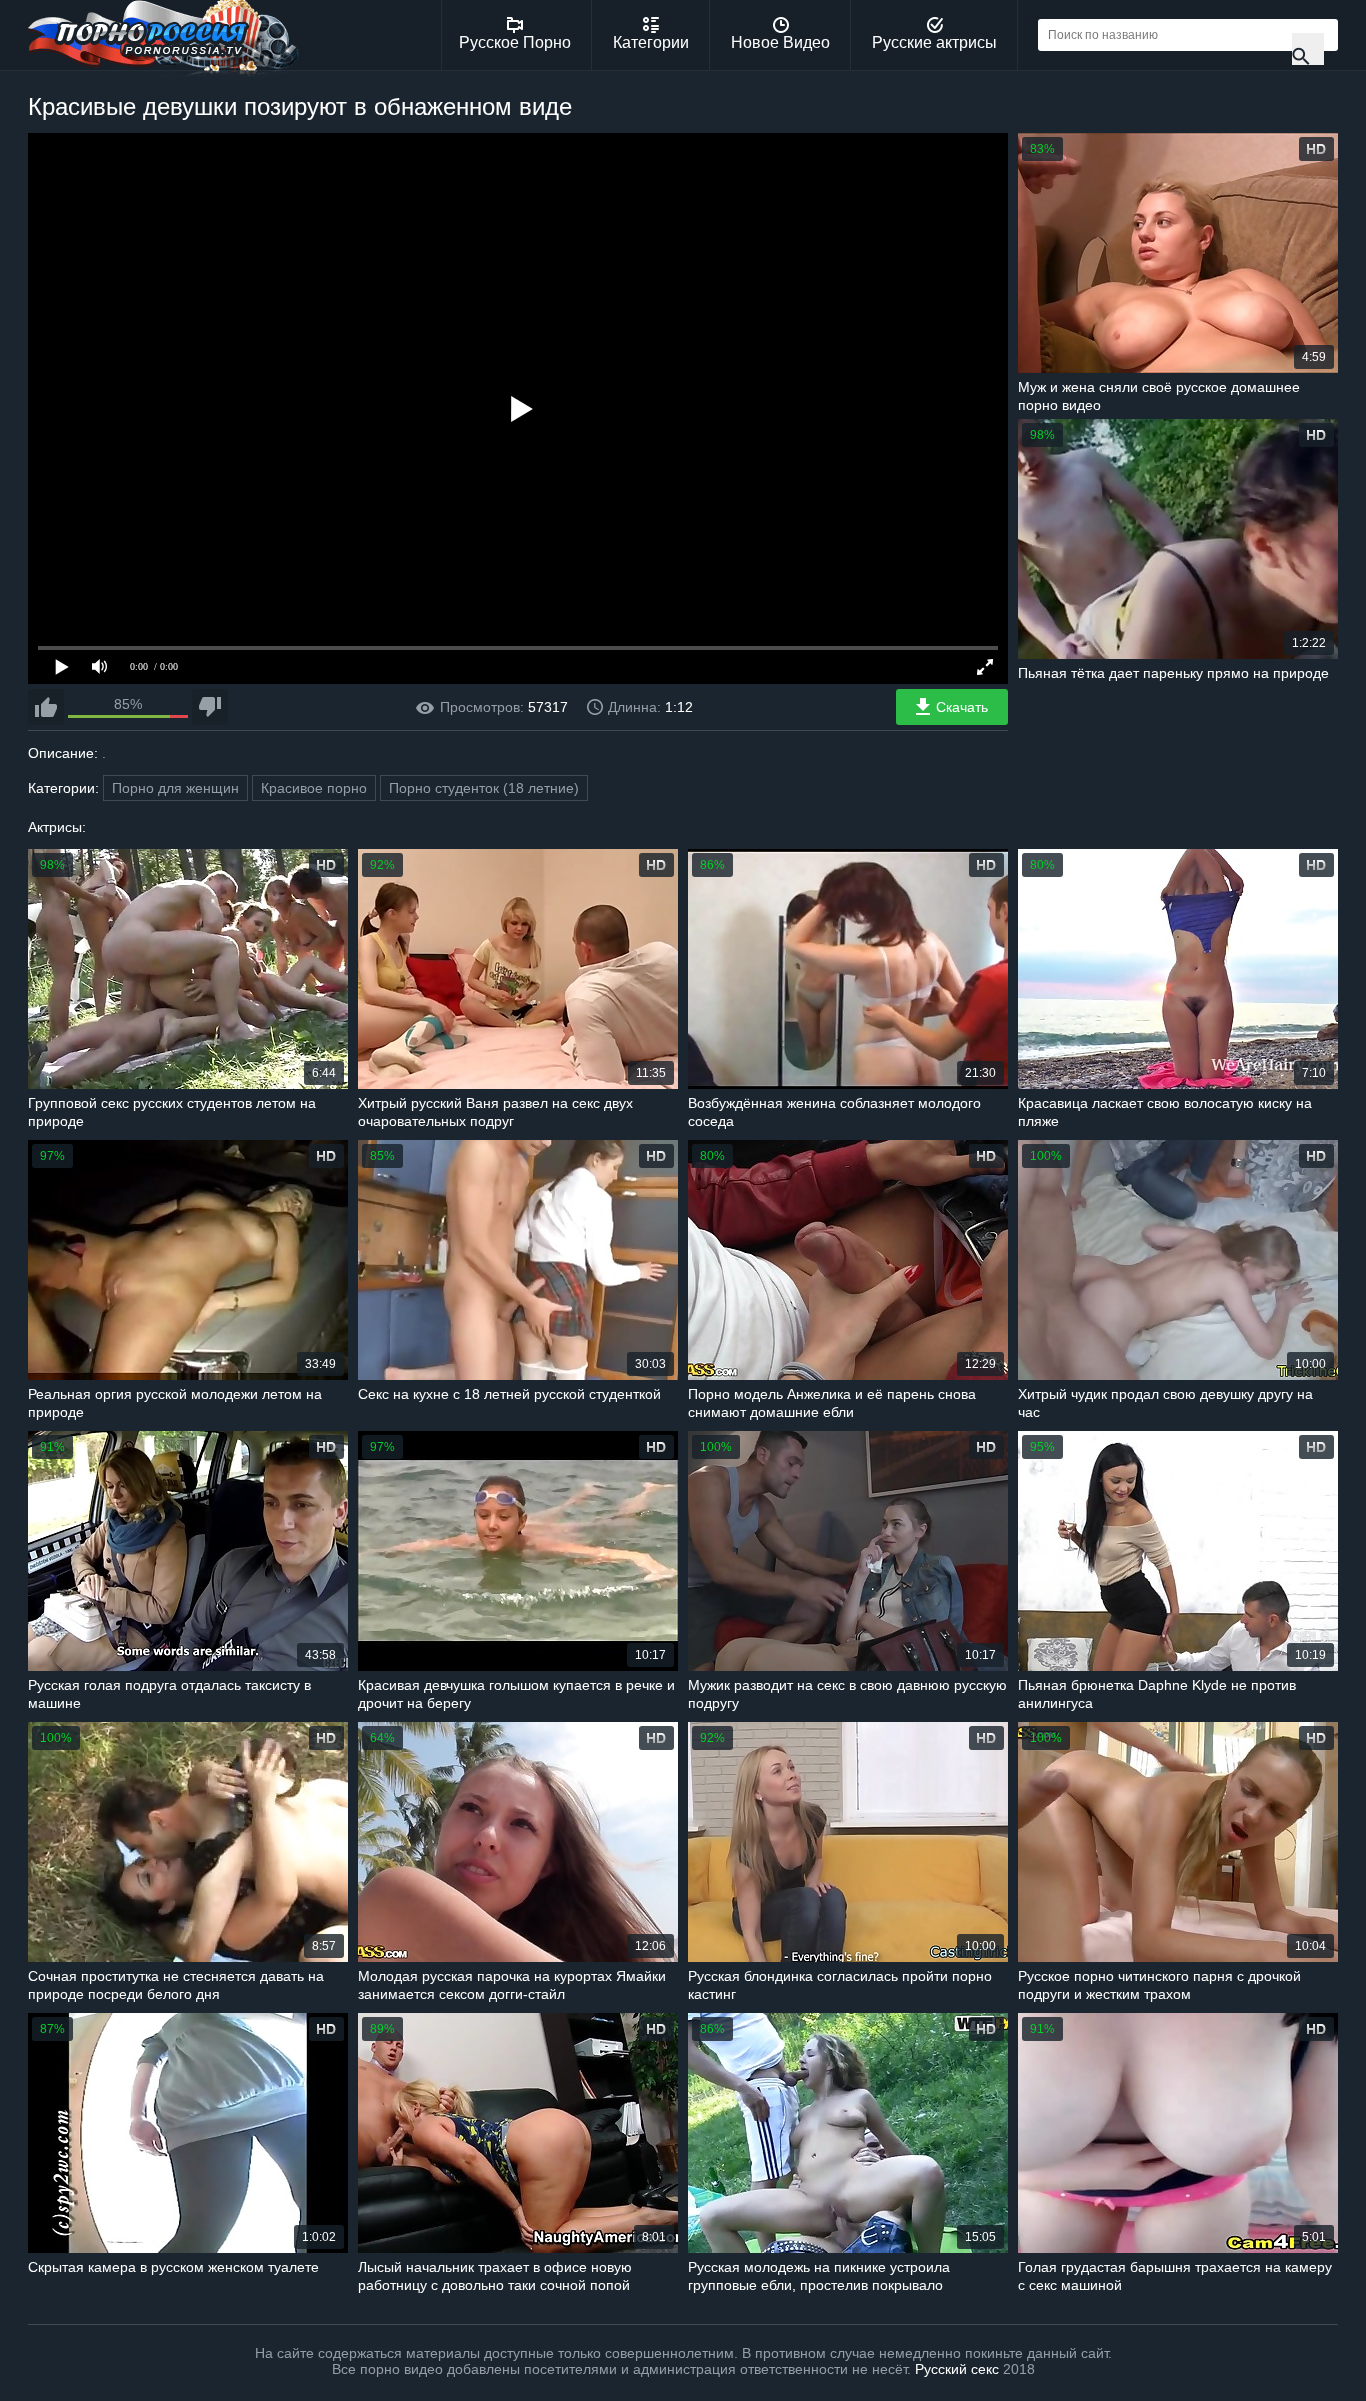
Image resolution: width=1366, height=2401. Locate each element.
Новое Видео (780, 42)
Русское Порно (515, 42)
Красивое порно (314, 788)
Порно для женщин (175, 788)
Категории (651, 42)
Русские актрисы (934, 42)
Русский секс (957, 2369)
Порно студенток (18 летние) (484, 788)
